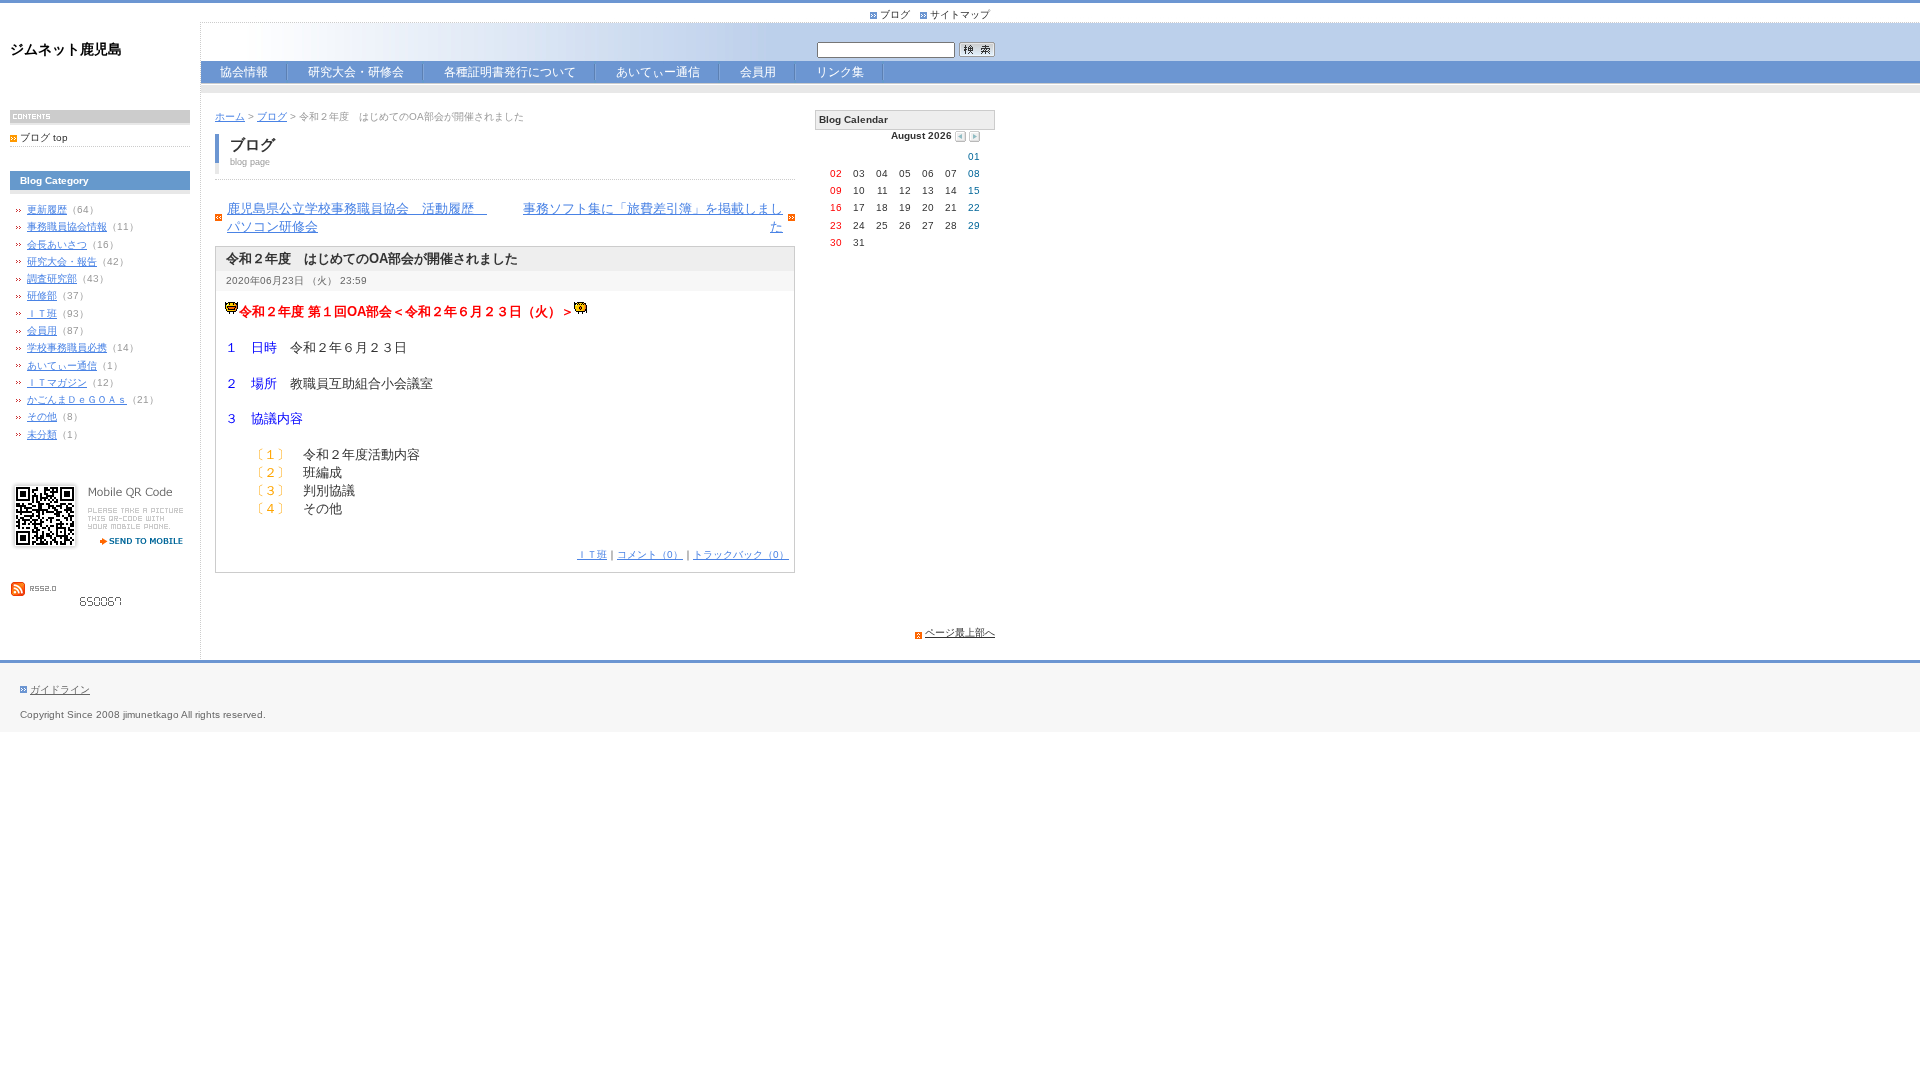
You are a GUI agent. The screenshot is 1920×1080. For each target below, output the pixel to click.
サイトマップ (960, 14)
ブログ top (44, 137)
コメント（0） (650, 554)
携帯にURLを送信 (134, 539)
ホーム (230, 116)
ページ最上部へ (960, 632)
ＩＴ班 (42, 313)
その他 (42, 416)
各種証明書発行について (518, 74)
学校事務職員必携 (67, 347)
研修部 (42, 295)
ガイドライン (60, 689)
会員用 (765, 74)
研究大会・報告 (62, 261)
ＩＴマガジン (57, 382)
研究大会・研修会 (356, 74)
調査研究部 (52, 278)
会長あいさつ (57, 244)
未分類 (42, 434)
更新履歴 (47, 209)
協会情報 (246, 74)
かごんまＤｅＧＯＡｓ (77, 399)
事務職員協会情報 (67, 226)
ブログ (895, 14)
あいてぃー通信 (666, 74)
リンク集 (840, 74)
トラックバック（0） (741, 554)
